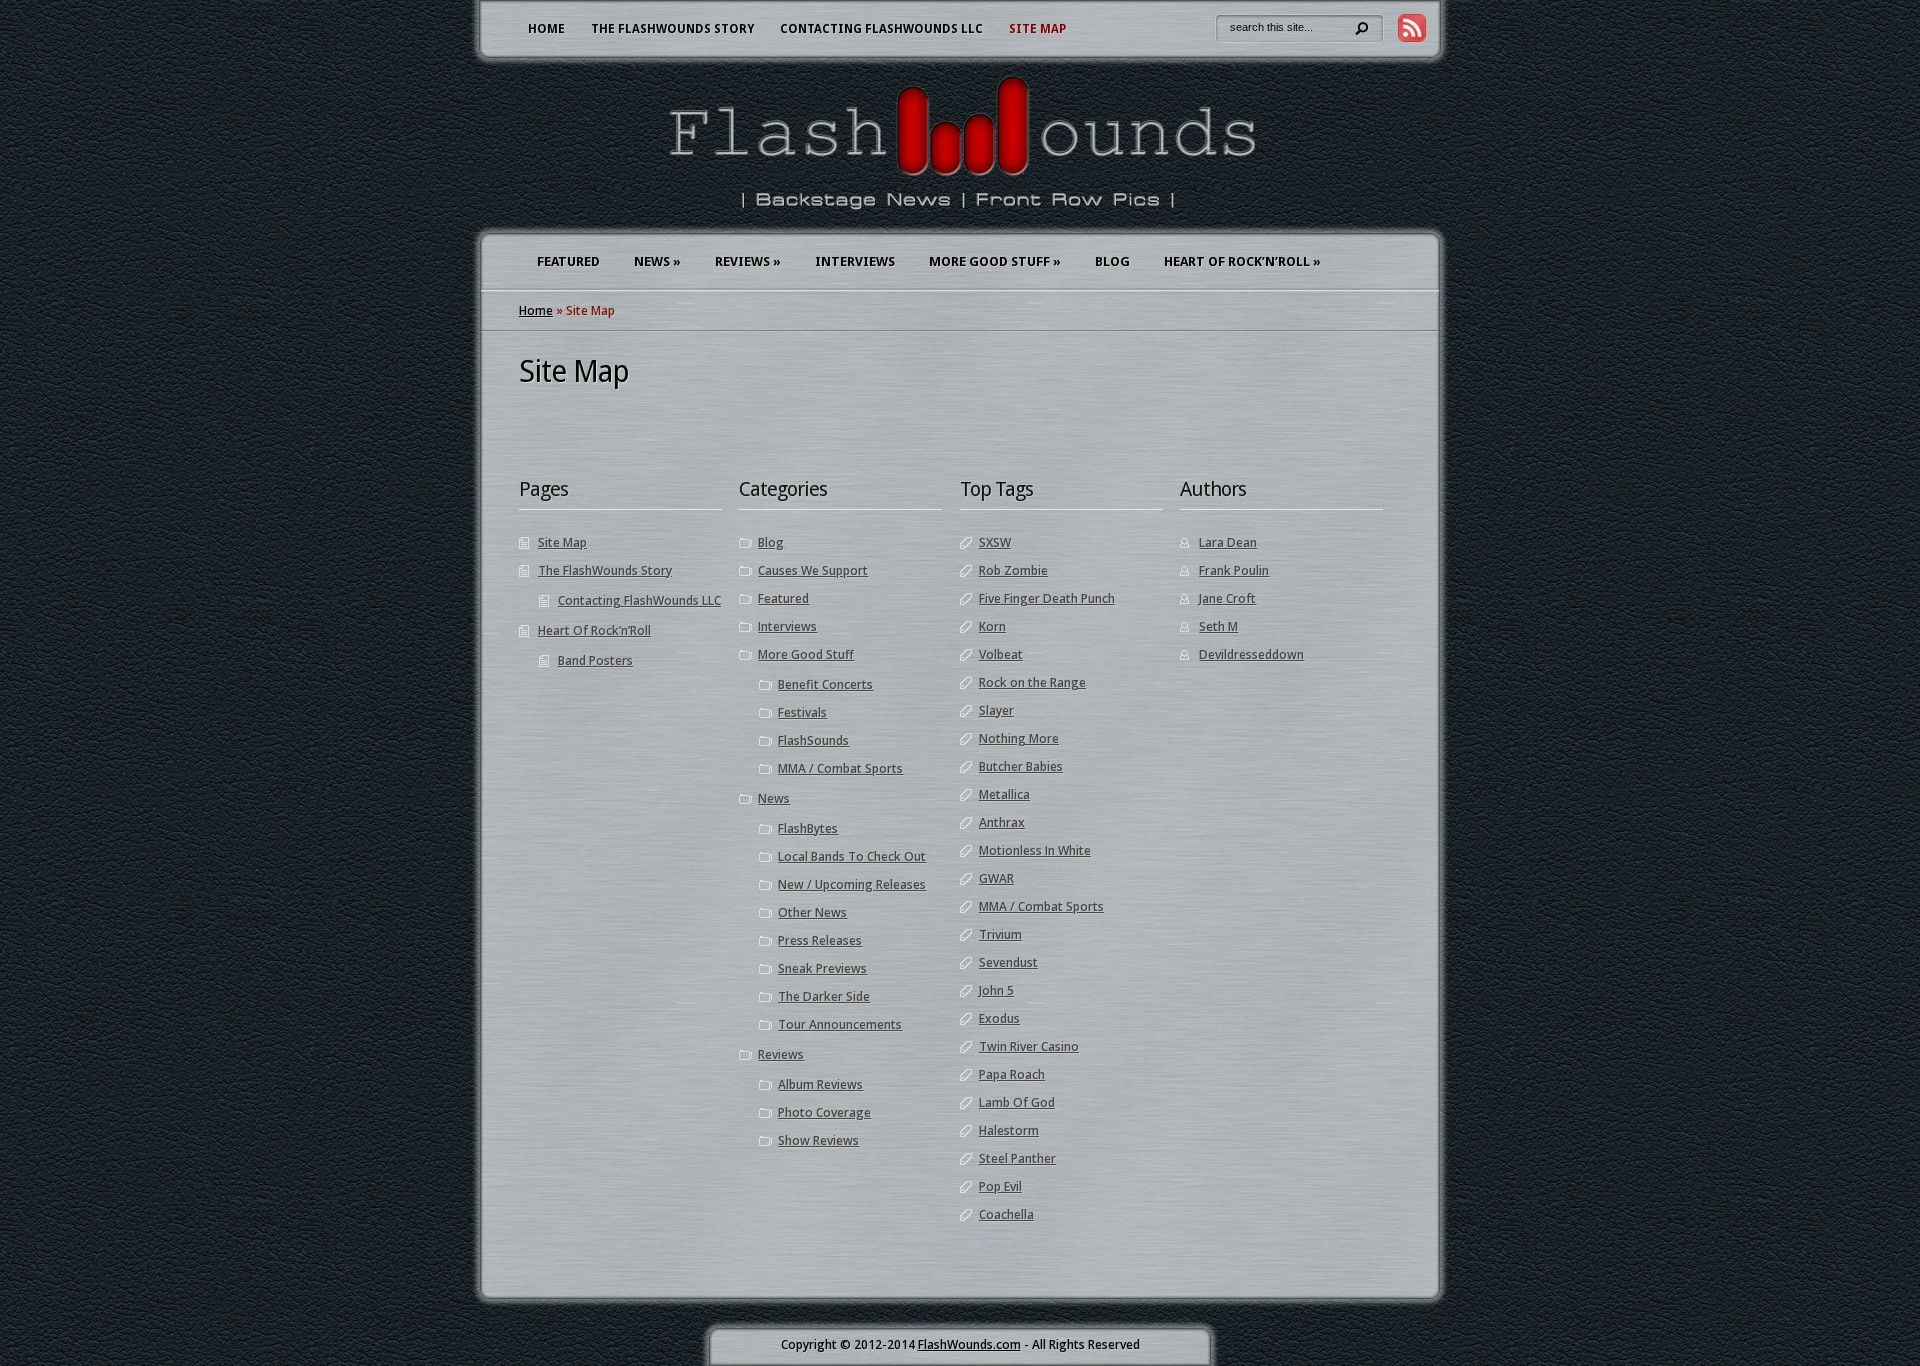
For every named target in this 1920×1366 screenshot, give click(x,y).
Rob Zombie (1013, 570)
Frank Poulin (1234, 570)
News (657, 261)
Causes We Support (813, 570)
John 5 (996, 990)
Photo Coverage (824, 1112)
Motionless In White (1035, 850)
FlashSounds (813, 740)
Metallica (1004, 794)
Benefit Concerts (825, 684)
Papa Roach (1012, 1074)
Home (546, 29)
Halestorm (1009, 1130)
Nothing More (1019, 738)
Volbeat (1001, 654)
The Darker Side (824, 996)
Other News (812, 912)
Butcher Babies (1021, 766)
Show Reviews (818, 1140)
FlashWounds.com (969, 1344)
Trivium (1000, 934)
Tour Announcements (840, 1024)
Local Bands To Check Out (852, 856)
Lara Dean (1228, 542)
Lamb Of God (1017, 1102)
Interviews (855, 261)
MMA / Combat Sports (840, 768)
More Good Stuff (995, 261)
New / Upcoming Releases (852, 884)
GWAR (996, 878)
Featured (568, 261)
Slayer (996, 710)
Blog (1112, 261)
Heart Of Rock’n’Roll (1242, 261)
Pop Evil (1000, 1186)
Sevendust (1008, 962)
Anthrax (1002, 822)
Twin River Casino (1029, 1046)
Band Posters (595, 660)
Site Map (1037, 29)
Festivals (802, 712)
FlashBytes (808, 828)
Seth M (1218, 626)
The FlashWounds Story (672, 29)
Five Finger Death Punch (1047, 598)
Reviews (748, 261)
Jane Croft (1227, 598)
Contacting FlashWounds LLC (881, 29)
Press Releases (820, 940)
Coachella (1006, 1214)
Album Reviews (820, 1084)
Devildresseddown (1251, 654)
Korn (992, 626)
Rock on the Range (1032, 682)
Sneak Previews (822, 968)
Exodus (999, 1018)
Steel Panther (1017, 1158)
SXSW (995, 542)
